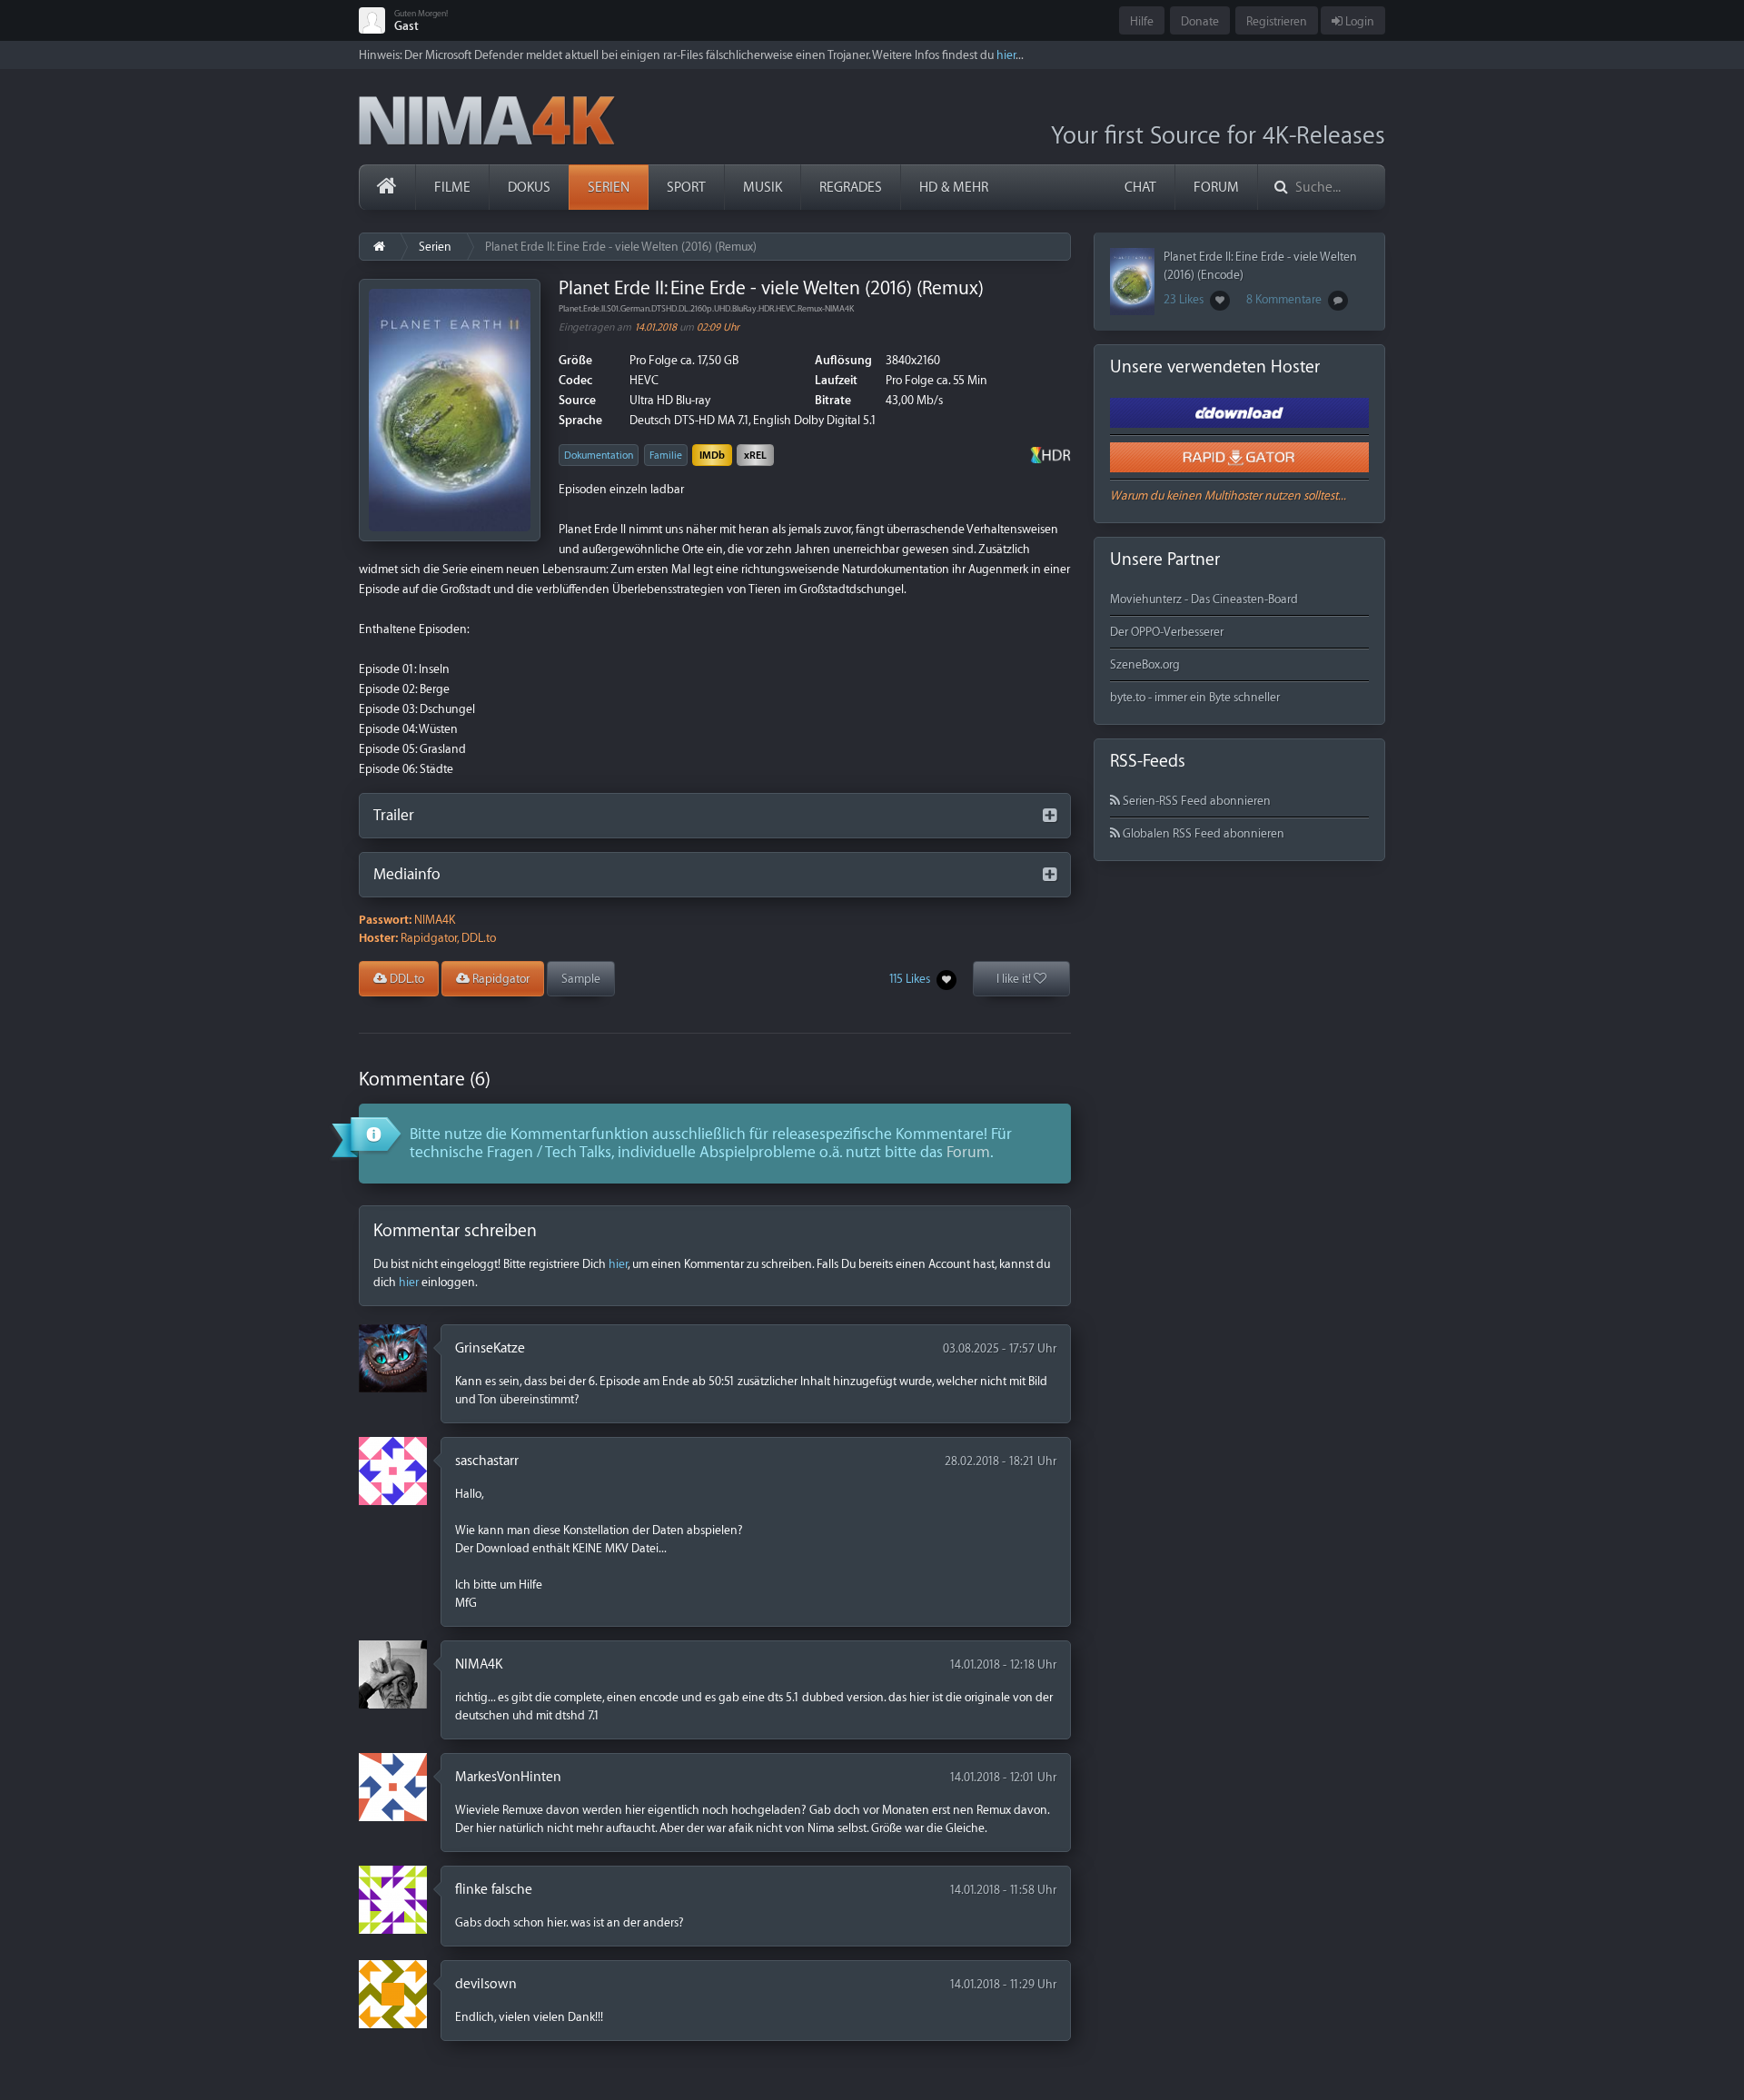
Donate (1200, 21)
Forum (1216, 188)
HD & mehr (954, 188)
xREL (755, 456)
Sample (581, 979)
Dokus (529, 188)
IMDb (712, 456)
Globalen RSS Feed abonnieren (1202, 833)
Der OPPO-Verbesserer (1167, 632)
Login (1358, 21)
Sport (686, 188)
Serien (609, 188)
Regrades (851, 188)
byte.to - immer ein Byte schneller (1195, 697)
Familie (666, 456)
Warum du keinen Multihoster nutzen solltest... (1228, 495)
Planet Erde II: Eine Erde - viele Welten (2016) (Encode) (1260, 266)
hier (1006, 55)
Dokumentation (599, 456)
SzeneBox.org (1145, 664)
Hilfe (1142, 21)
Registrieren (1277, 21)
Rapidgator (500, 979)
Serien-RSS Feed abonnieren (1195, 801)
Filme (452, 188)
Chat (1140, 188)
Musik (763, 188)
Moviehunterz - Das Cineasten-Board (1204, 599)
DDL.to (406, 979)
